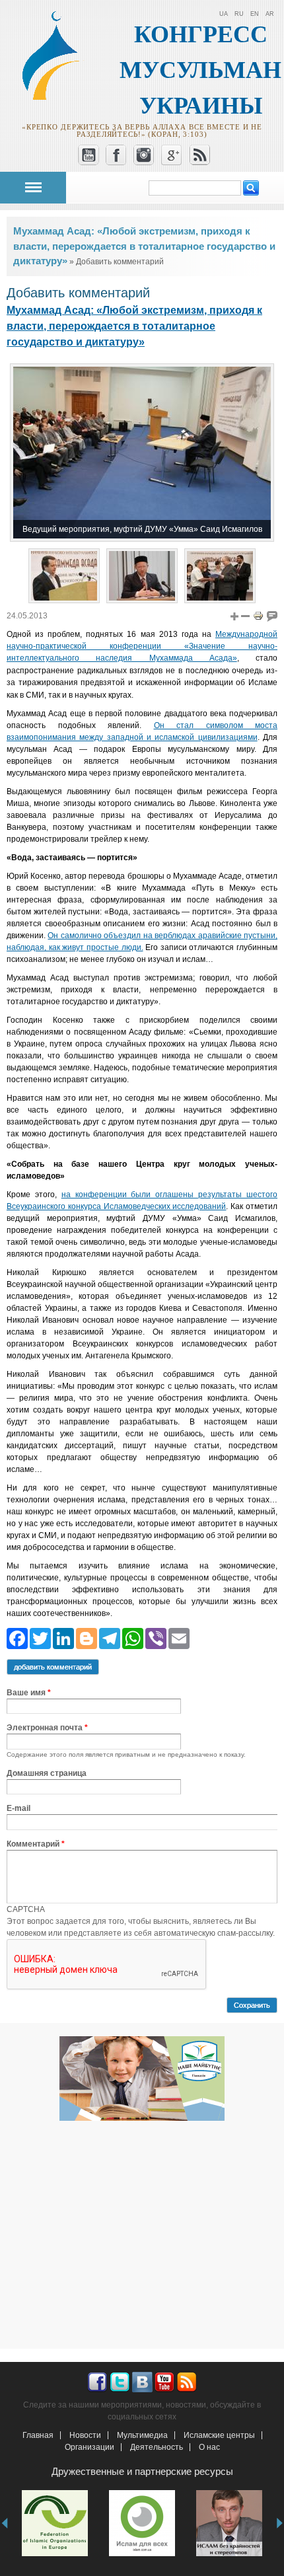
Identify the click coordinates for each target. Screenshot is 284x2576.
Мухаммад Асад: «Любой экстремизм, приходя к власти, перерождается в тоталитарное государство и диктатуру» (144, 246)
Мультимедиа (142, 2435)
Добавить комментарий (53, 1667)
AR (270, 14)
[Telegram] (110, 1638)
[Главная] (57, 98)
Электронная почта (47, 1728)
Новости (85, 2435)
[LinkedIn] (63, 1638)
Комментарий (36, 1844)
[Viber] (156, 1638)
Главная (38, 2435)
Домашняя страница (47, 1773)
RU (239, 14)
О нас (209, 2447)
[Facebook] (17, 1638)
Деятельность (157, 2447)
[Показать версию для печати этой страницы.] (258, 616)
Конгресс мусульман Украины (200, 70)
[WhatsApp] (133, 1638)
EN (255, 14)
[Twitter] (40, 1638)
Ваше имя (29, 1693)
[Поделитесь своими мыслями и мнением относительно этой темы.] (272, 616)
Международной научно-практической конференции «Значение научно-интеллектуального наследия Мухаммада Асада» (142, 646)
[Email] (179, 1638)
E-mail (18, 1808)
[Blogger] (87, 1638)
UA (224, 14)
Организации (89, 2447)
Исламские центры (219, 2435)
